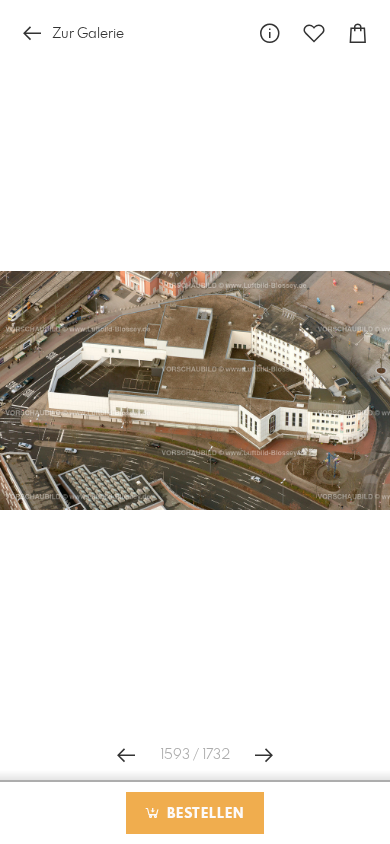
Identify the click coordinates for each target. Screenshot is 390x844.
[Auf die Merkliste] (314, 33)
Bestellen (203, 814)
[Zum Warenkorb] (358, 33)
